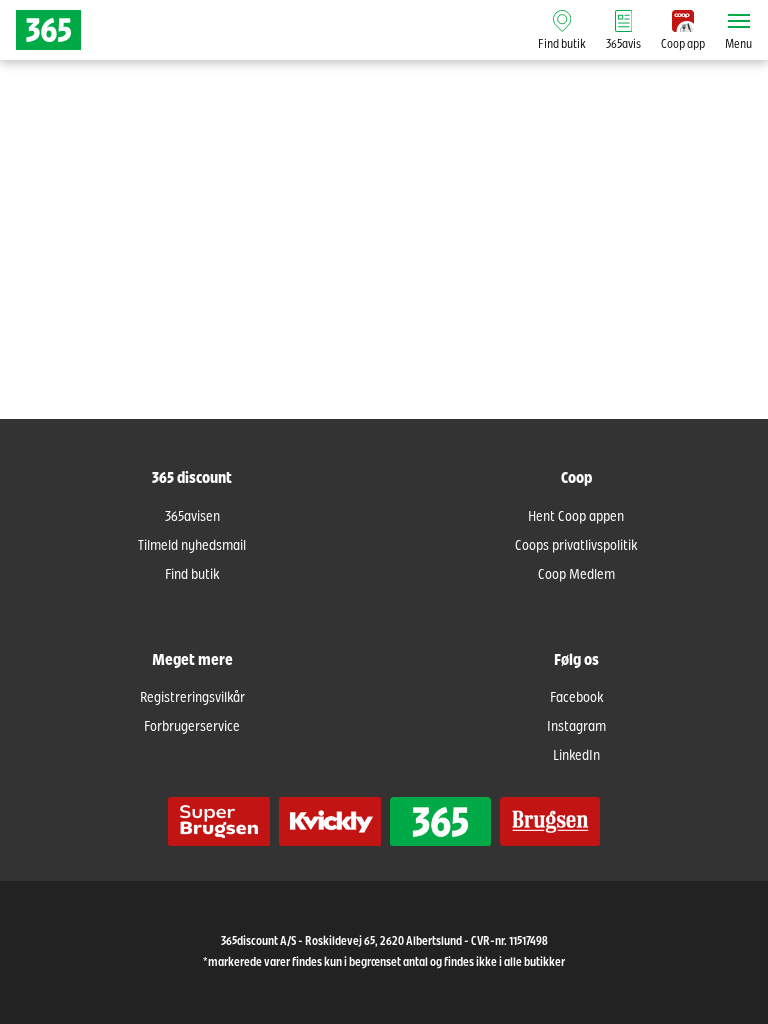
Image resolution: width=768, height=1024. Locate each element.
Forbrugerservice (192, 727)
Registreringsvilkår (192, 698)
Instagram (576, 727)
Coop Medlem (576, 575)
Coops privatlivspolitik (576, 546)
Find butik (192, 575)
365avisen (192, 517)
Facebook (576, 698)
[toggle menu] (739, 21)
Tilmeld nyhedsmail (192, 546)
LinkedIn (576, 756)
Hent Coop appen (576, 517)
